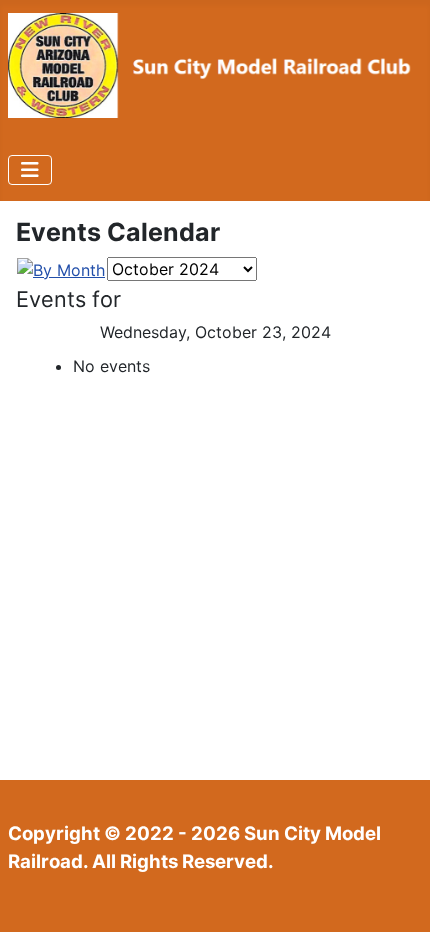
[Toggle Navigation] (30, 170)
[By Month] (61, 268)
